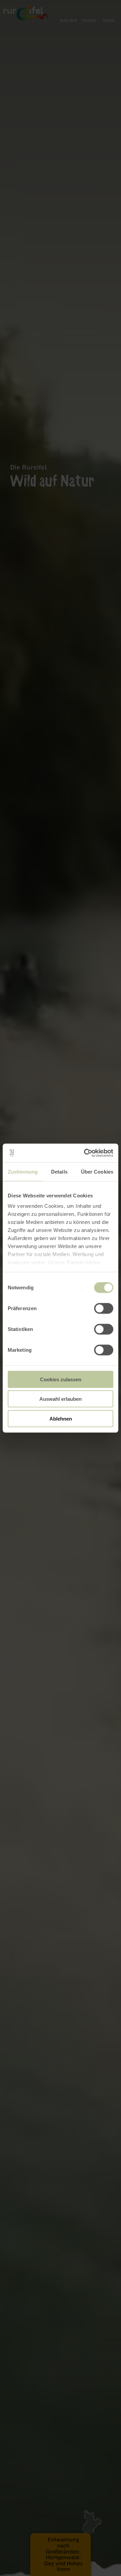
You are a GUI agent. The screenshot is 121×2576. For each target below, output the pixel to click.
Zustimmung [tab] (23, 1171)
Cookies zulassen (61, 1379)
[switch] (104, 1308)
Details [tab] (59, 1171)
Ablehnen (61, 1418)
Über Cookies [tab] (97, 1171)
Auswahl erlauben (61, 1399)
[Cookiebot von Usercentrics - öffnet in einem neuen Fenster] (85, 1153)
